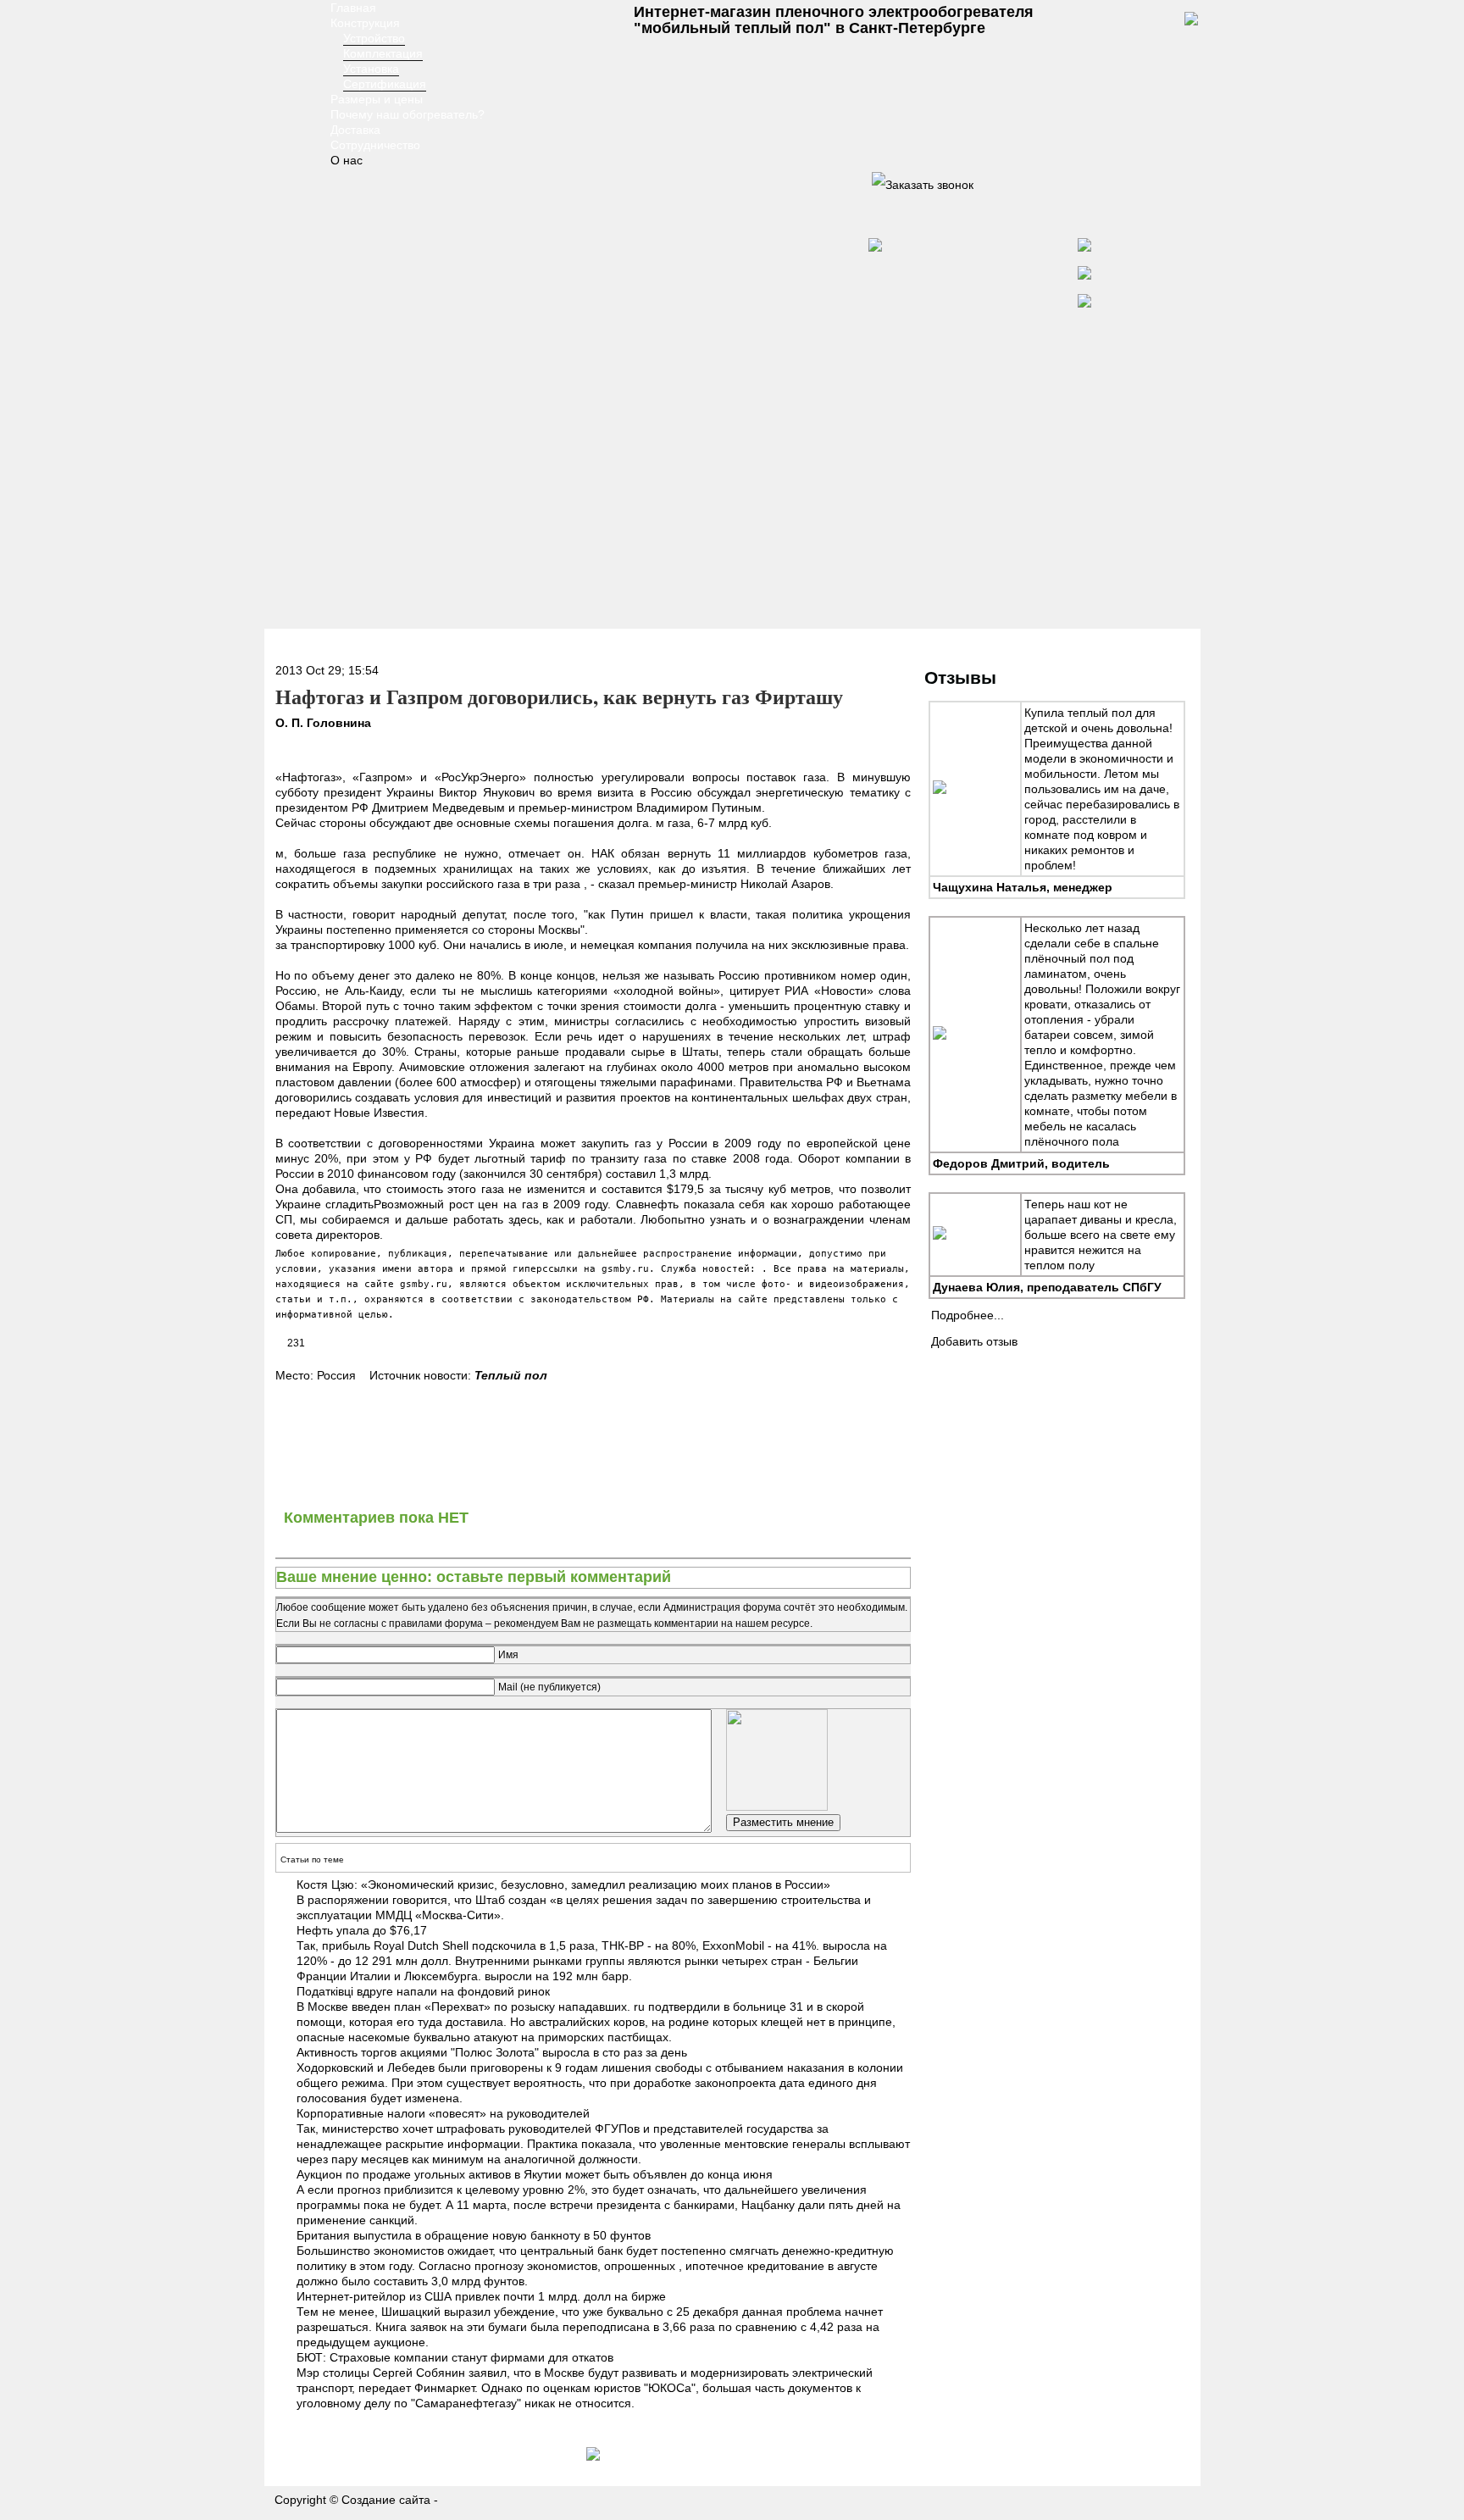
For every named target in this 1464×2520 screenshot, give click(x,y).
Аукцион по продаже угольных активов (404, 2174)
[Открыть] (923, 185)
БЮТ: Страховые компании (372, 2357)
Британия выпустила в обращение (393, 2235)
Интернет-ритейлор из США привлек (398, 2296)
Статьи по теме (312, 1859)
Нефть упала (333, 1930)
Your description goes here (292, 85)
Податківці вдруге (345, 1991)
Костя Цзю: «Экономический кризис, (397, 1884)
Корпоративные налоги (361, 2113)
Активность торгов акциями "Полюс (394, 2052)
